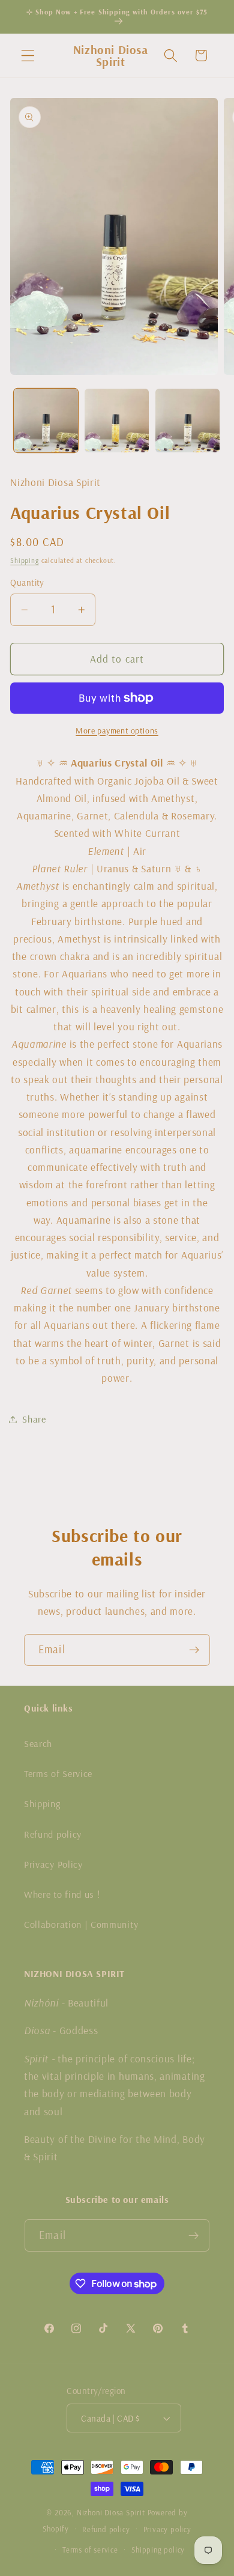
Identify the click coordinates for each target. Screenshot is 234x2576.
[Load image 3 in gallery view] (187, 421)
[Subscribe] (194, 1650)
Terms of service (90, 2550)
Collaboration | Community (81, 1924)
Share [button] (34, 1419)
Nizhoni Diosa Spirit (111, 2512)
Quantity (27, 582)
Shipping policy (158, 2550)
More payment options (117, 731)
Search (38, 1743)
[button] (28, 56)
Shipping (24, 560)
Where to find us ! (62, 1894)
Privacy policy (167, 2529)
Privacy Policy (53, 1864)
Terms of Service (58, 1773)
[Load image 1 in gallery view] (46, 421)
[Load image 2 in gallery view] (117, 421)
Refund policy (53, 1834)
